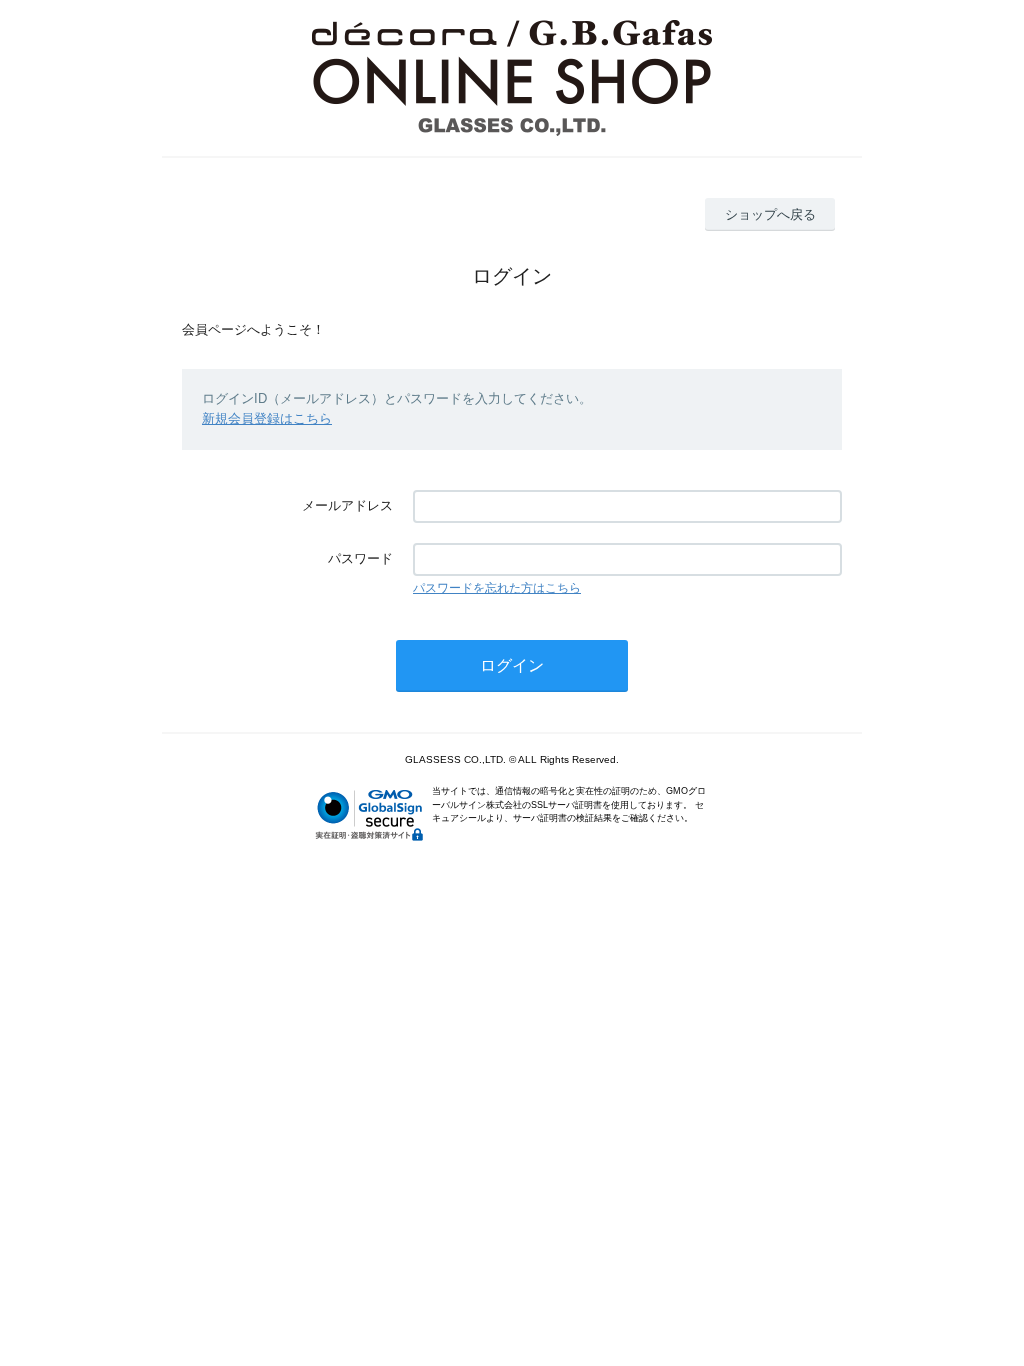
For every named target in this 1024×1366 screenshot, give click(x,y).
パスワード (360, 558)
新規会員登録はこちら (267, 418)
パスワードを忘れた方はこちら (497, 588)
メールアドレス (347, 505)
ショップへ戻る (770, 214)
